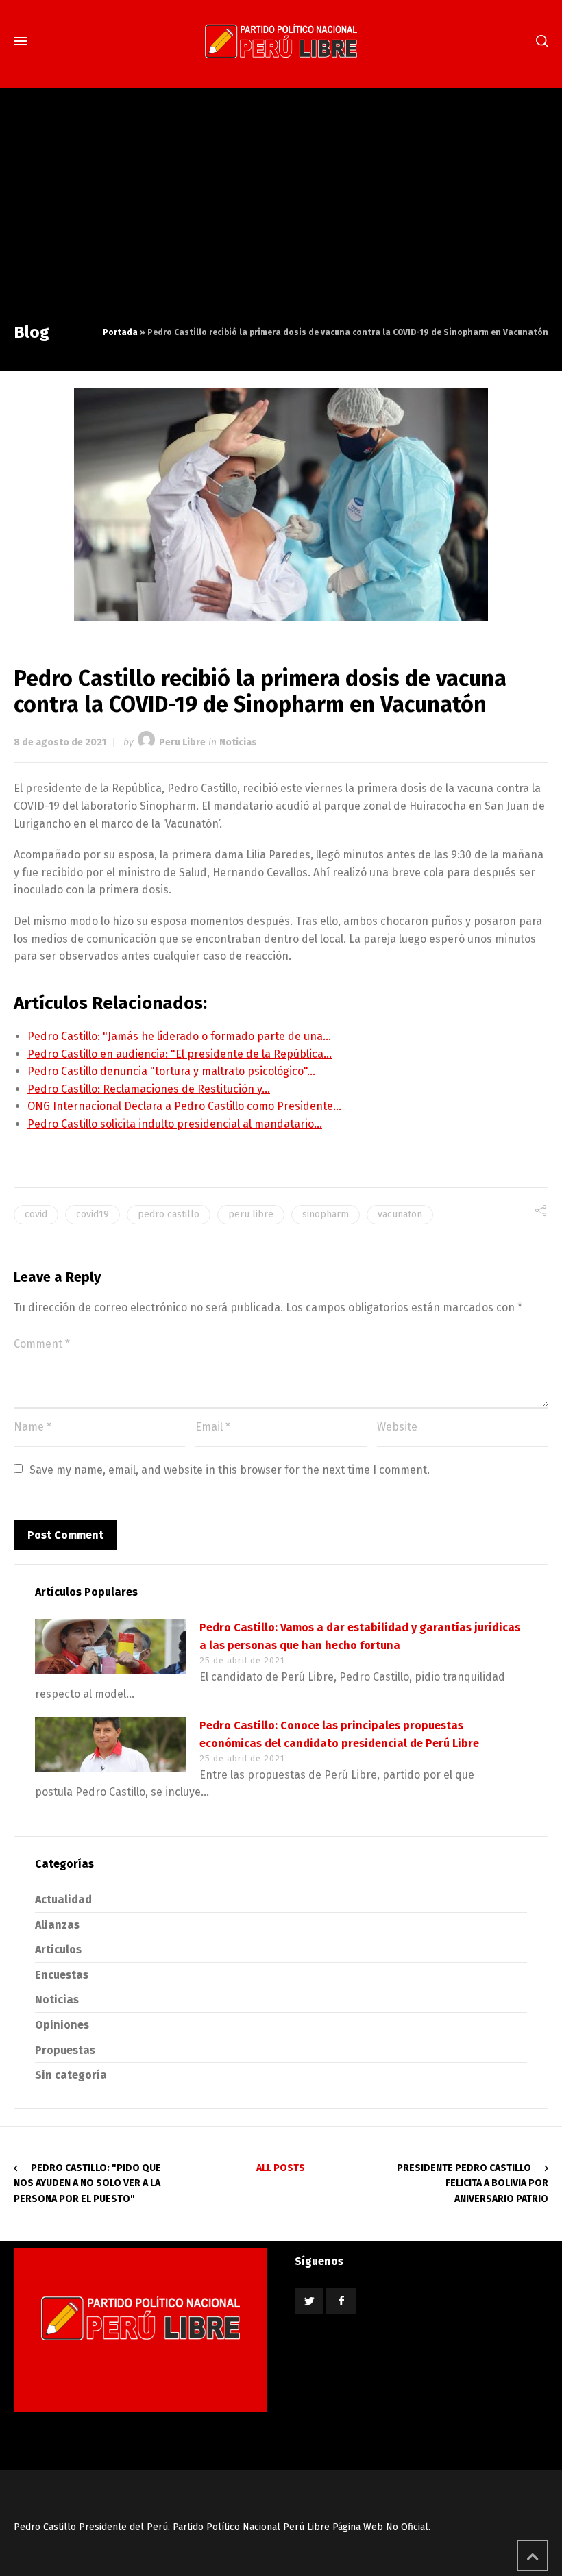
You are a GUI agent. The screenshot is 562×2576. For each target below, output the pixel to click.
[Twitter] (309, 2301)
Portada (120, 332)
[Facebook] (341, 2301)
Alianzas (57, 1925)
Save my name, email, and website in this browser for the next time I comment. (230, 1470)
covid (36, 1214)
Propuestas (65, 2050)
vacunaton (400, 1214)
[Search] (539, 41)
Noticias (238, 742)
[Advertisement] (281, 218)
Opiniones (62, 2025)
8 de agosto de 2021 (60, 742)
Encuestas (62, 1975)
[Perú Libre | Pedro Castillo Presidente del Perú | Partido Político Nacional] (281, 41)
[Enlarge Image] (281, 505)
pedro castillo (169, 1214)
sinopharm (326, 1214)
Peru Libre (182, 742)
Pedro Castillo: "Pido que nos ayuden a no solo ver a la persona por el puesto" (87, 2183)
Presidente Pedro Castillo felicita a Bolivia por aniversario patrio (473, 2183)
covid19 (93, 1214)
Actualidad (63, 1899)
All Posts (281, 2168)
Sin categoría (71, 2075)
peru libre (251, 1214)
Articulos (58, 1949)
